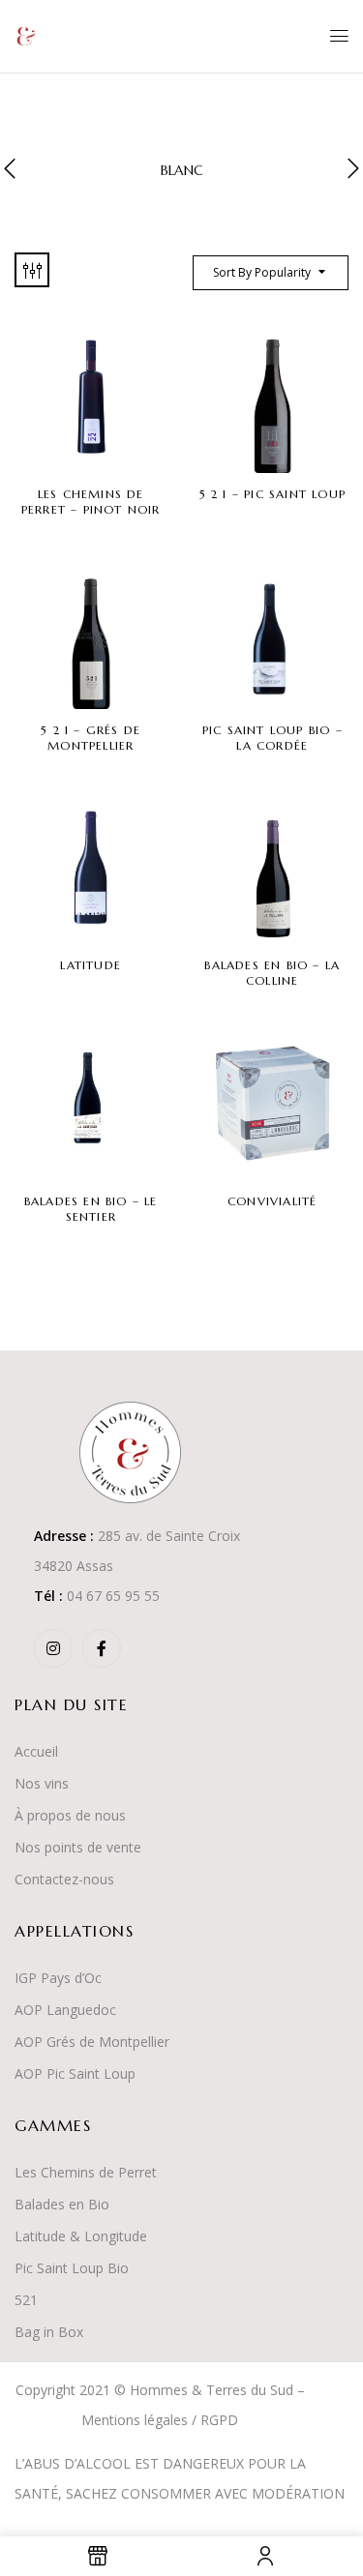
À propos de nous (70, 1815)
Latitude (91, 965)
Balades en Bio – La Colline (272, 973)
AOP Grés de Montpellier (92, 2042)
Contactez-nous (64, 1879)
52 (22, 2300)
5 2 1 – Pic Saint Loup (272, 494)
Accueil (36, 1751)
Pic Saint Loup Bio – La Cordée (272, 738)
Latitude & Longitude (81, 2236)
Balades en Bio (62, 2204)
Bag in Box (49, 2332)
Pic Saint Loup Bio (72, 2268)
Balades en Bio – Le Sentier (91, 1209)
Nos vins (42, 1783)
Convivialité (272, 1201)
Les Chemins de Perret (86, 2172)
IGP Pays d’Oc (58, 1978)
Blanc (182, 171)
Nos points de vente (78, 1847)
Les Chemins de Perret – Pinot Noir (91, 502)
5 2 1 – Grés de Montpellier (91, 738)
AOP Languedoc (65, 2010)
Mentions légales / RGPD (160, 2420)
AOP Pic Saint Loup (75, 2073)
